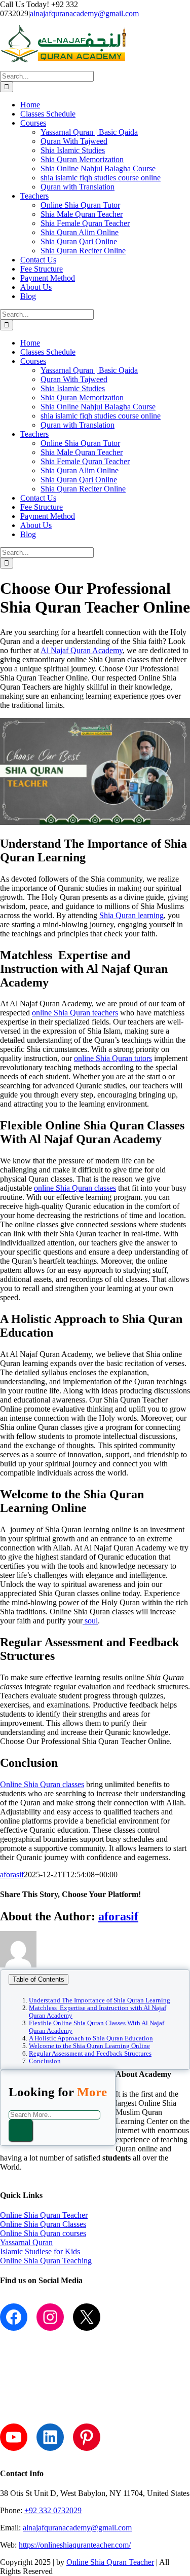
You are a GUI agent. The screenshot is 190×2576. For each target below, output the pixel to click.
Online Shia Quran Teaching (46, 2261)
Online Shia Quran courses (43, 2233)
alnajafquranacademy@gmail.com (84, 13)
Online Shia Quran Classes (43, 2224)
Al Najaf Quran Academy (82, 650)
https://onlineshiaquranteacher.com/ (75, 2545)
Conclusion (45, 2061)
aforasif (12, 1874)
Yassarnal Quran (26, 2242)
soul (90, 1621)
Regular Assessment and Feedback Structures (90, 2054)
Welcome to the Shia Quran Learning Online (89, 2046)
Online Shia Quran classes (42, 1784)
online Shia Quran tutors (113, 1058)
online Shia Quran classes (75, 1188)
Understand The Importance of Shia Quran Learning (100, 2000)
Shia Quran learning (131, 915)
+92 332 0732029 (53, 2510)
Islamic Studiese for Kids (40, 2251)
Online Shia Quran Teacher (44, 2215)
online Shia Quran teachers (75, 1013)
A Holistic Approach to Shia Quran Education (91, 2038)
